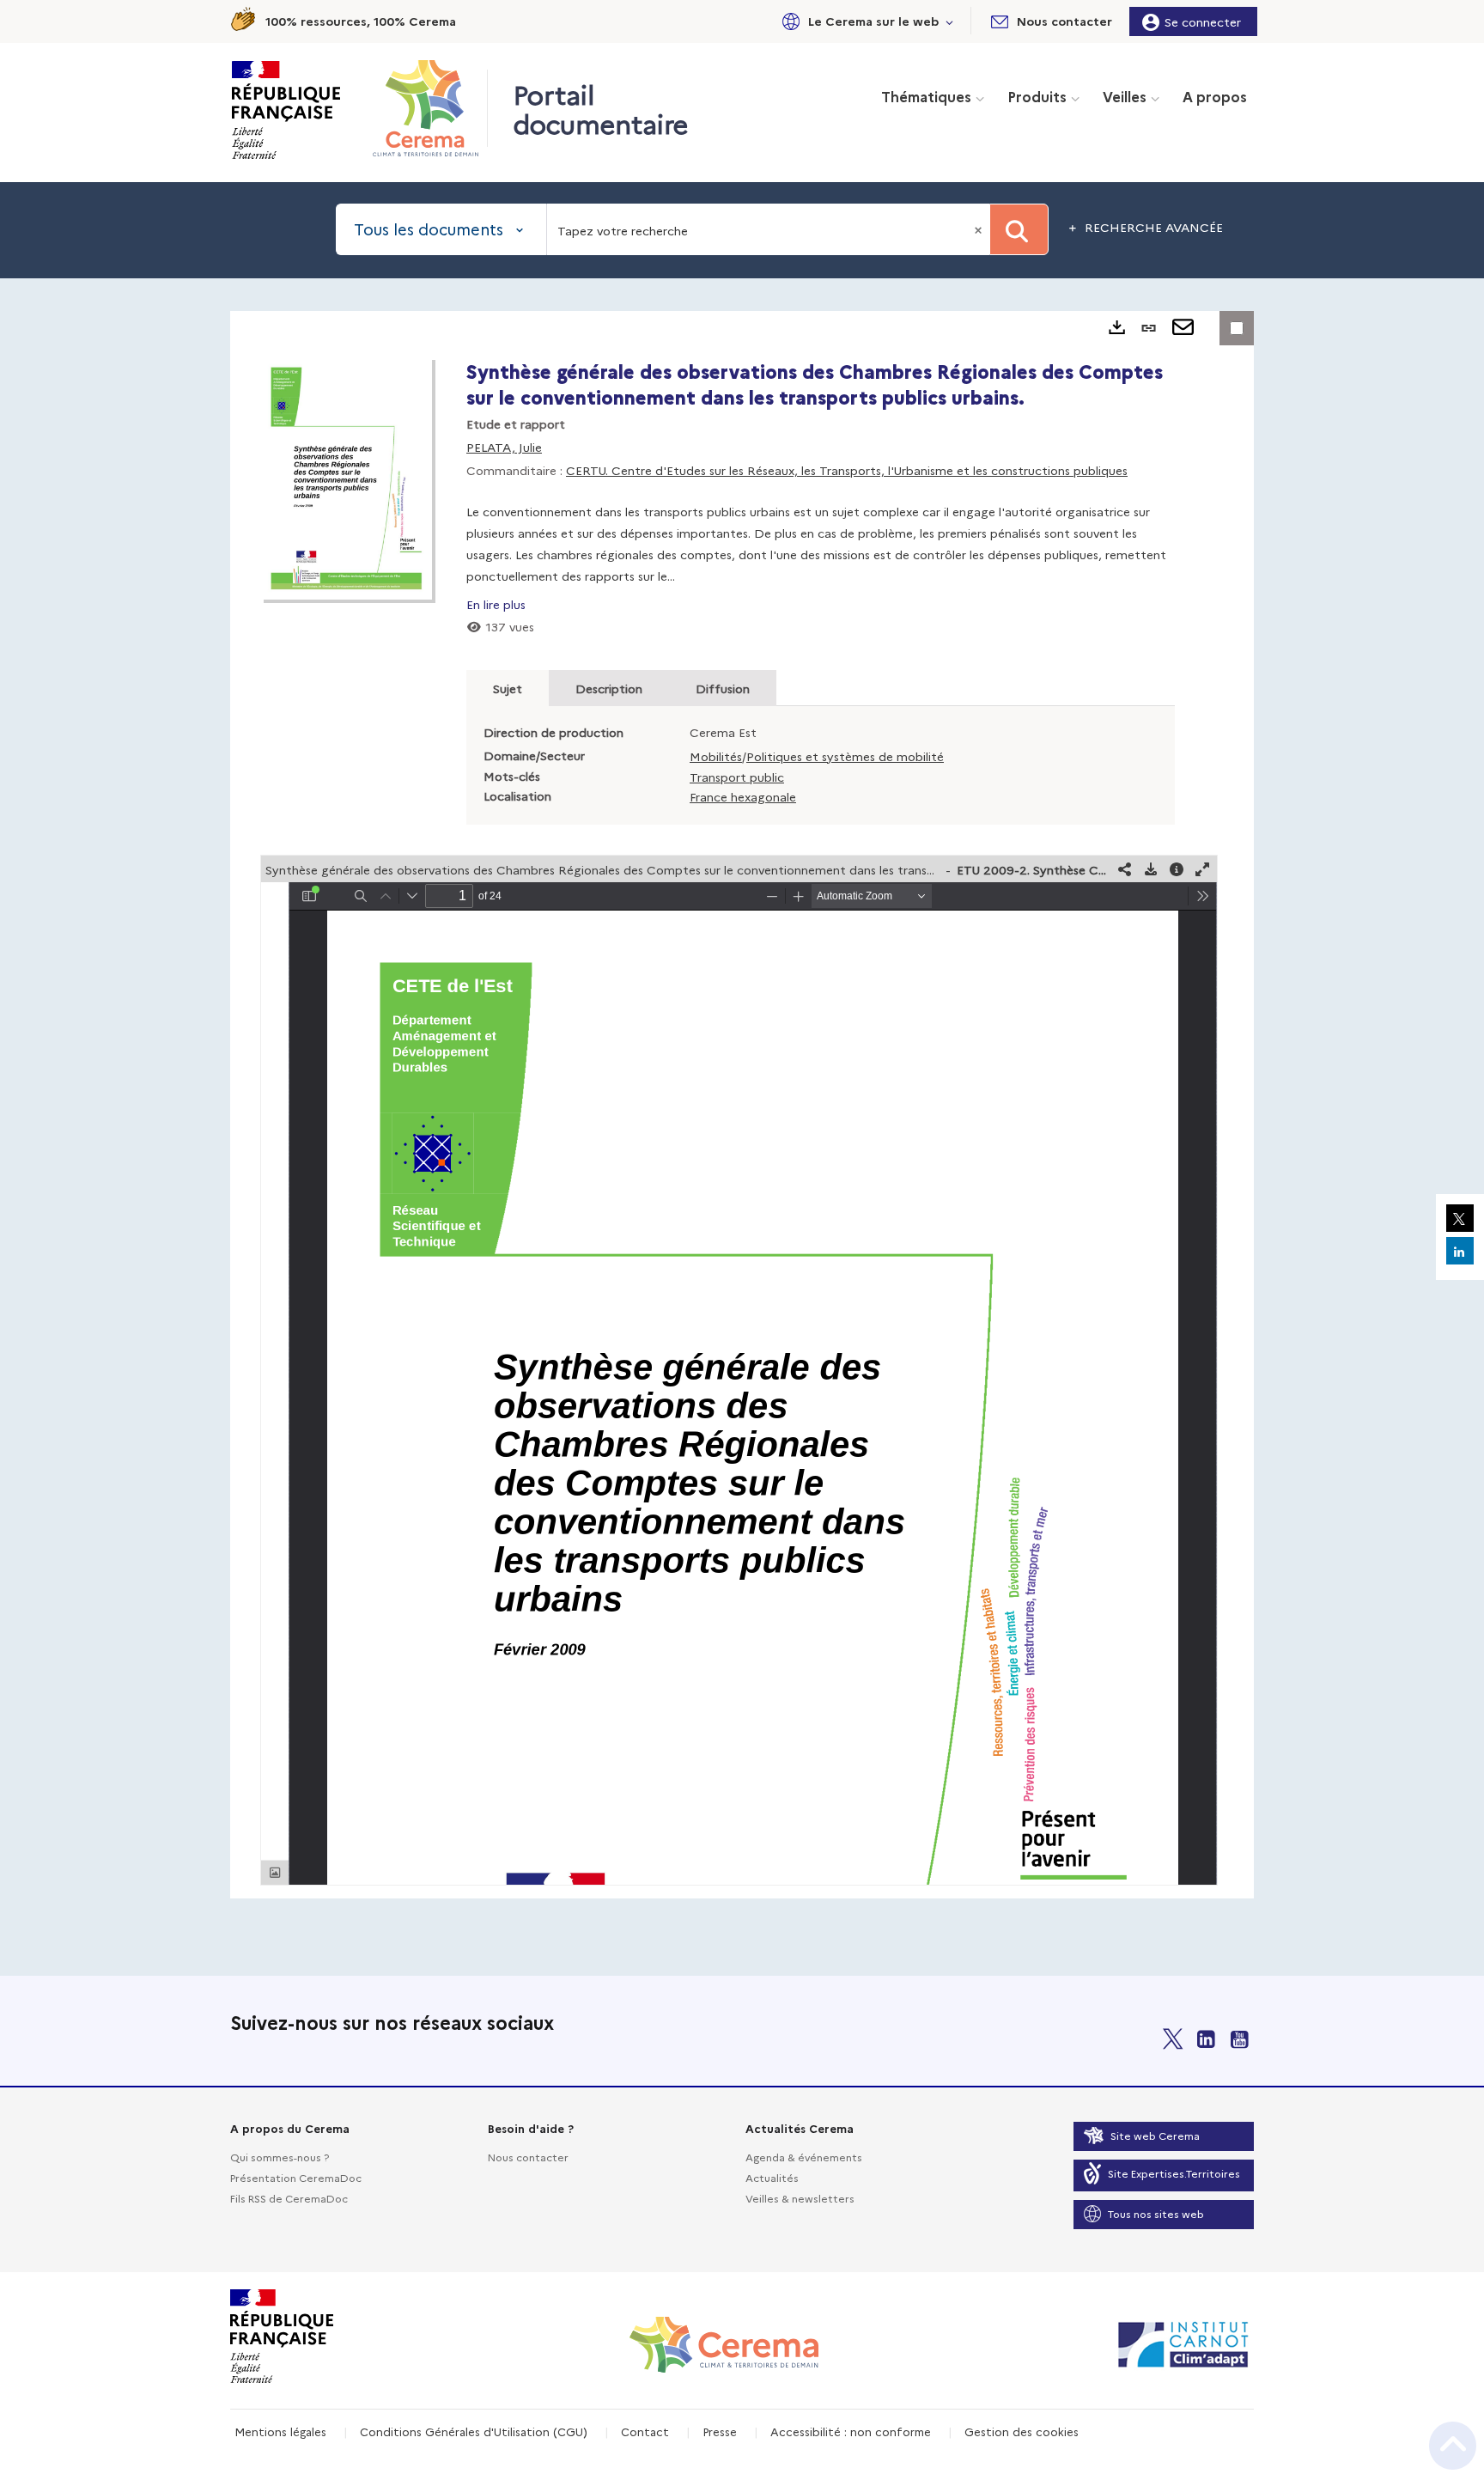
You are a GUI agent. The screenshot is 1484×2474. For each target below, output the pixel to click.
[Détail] (1177, 869)
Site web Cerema (1155, 2135)
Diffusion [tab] (723, 688)
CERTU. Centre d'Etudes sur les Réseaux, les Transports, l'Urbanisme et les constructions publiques (847, 470)
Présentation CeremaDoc (296, 2177)
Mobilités (716, 756)
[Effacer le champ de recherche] (980, 229)
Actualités (772, 2177)
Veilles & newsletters (800, 2198)
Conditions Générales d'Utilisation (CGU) (474, 2431)
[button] (865, 21)
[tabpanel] (742, 1105)
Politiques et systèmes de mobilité (845, 756)
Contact (645, 2431)
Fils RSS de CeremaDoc (289, 2198)
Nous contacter (528, 2157)
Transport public (737, 777)
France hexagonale (743, 796)
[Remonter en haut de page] (1453, 2446)
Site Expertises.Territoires (1174, 2173)
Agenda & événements (804, 2157)
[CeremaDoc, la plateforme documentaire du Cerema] (430, 108)
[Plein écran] (1202, 869)
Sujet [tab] (508, 688)
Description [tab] (609, 688)
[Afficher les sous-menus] (950, 21)
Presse (720, 2431)
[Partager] (1125, 869)
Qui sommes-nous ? (280, 2157)
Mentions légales (280, 2431)
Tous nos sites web (1156, 2213)
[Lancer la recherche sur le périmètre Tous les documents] (1019, 229)
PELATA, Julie (504, 447)
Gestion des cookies (1022, 2431)
